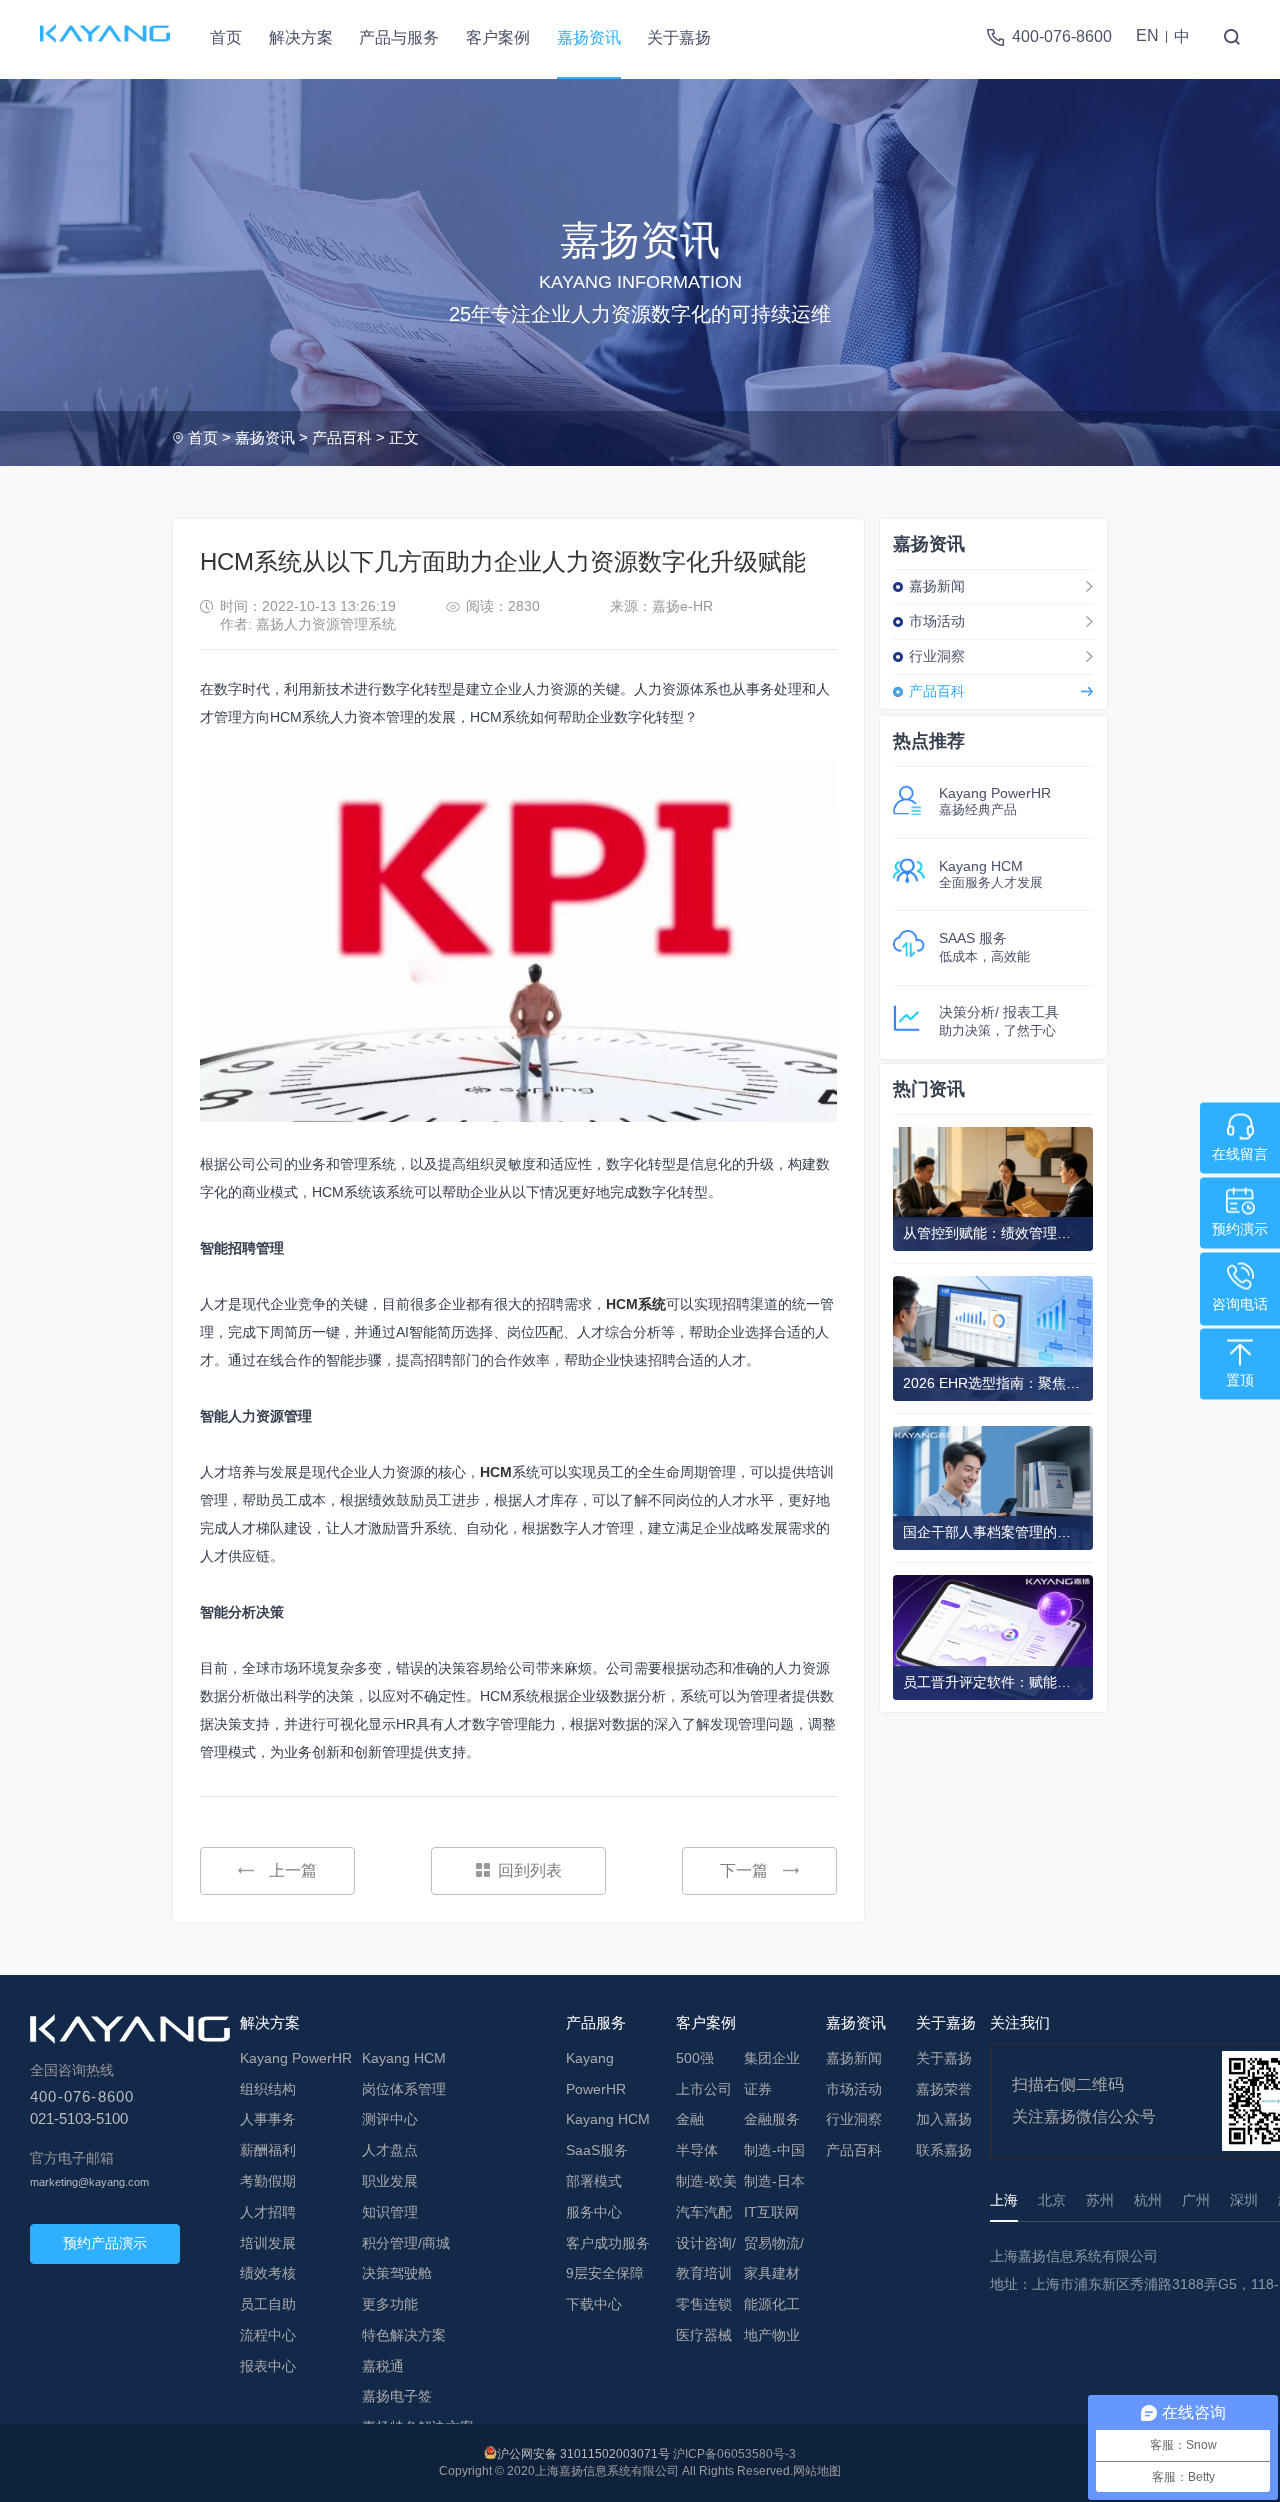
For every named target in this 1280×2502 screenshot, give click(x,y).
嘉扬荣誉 (944, 2089)
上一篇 (293, 1870)
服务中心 (594, 2212)
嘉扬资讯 (589, 37)
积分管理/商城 (406, 2243)
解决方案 (301, 37)
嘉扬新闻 (937, 586)
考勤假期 (268, 2181)
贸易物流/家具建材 (774, 2258)
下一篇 (744, 1870)
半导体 (697, 2150)
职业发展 (390, 2181)
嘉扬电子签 (397, 2396)
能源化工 (772, 2304)
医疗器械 (704, 2335)
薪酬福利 (268, 2150)
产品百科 (342, 437)
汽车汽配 (704, 2212)
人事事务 (268, 2119)
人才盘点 (390, 2150)
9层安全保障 (605, 2273)
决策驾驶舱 (397, 2273)
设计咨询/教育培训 (706, 2258)
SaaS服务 (597, 2150)
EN (1147, 35)
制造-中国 (774, 2150)
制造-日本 (774, 2181)
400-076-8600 (1062, 36)
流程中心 (268, 2335)
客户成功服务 (608, 2243)
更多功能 (390, 2304)
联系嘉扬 (944, 2150)
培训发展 (268, 2243)
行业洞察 (937, 656)
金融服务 (772, 2119)
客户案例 (498, 37)
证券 (758, 2089)
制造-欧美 (706, 2181)
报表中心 (268, 2366)
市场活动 (937, 621)
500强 (695, 2058)
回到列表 (530, 1870)
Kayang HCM (404, 2058)
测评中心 (390, 2119)
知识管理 (390, 2212)
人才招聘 (268, 2212)
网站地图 (817, 2471)
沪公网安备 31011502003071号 (583, 2454)
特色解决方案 (404, 2335)
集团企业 (772, 2058)
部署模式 (594, 2181)
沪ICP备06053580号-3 (734, 2454)
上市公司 (704, 2089)
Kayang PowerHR (296, 2058)
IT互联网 (771, 2212)
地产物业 (772, 2335)
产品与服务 (399, 37)
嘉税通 (383, 2366)
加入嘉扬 (944, 2119)
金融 (690, 2119)
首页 (226, 37)
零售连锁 (704, 2304)
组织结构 (268, 2089)
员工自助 (268, 2304)
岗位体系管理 (404, 2089)
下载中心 (594, 2304)
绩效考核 (268, 2273)
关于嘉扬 (679, 37)
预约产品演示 (105, 2243)
